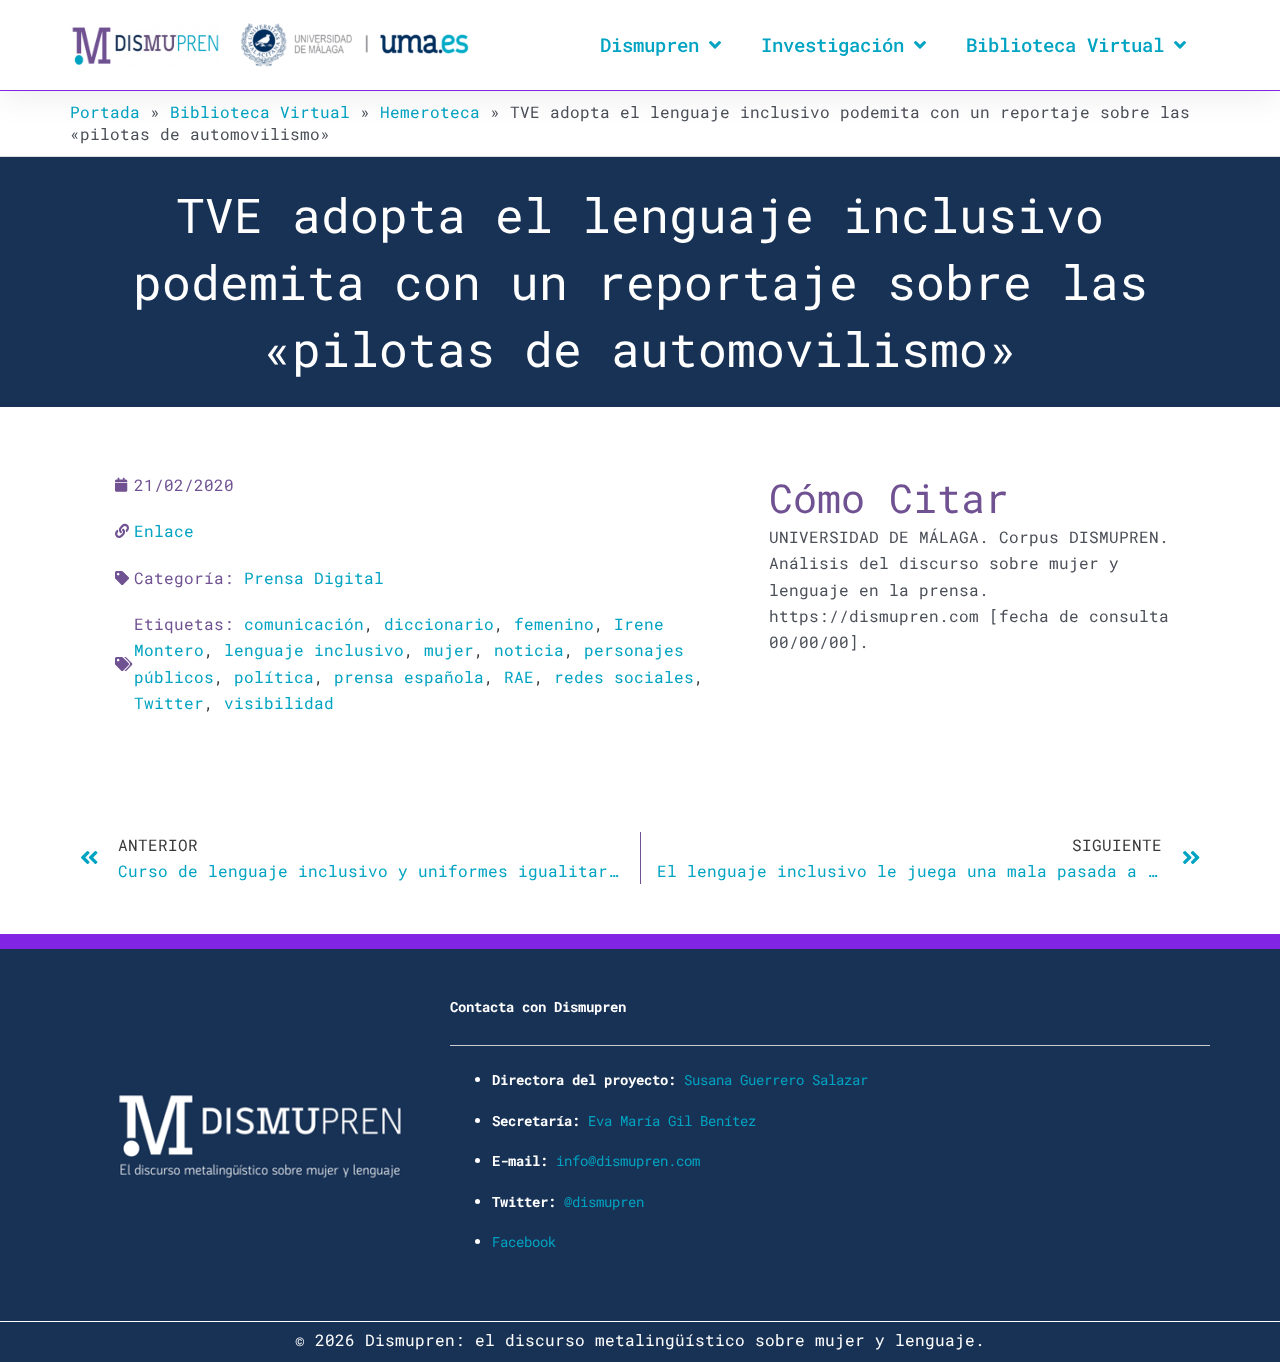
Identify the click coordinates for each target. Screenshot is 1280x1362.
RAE (519, 676)
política (274, 676)
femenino (554, 623)
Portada (105, 111)
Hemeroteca (430, 111)
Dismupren (649, 44)
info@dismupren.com (628, 1160)
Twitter (169, 702)
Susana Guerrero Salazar (776, 1079)
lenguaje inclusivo (314, 649)
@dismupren (604, 1201)
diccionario (439, 623)
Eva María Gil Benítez (672, 1120)
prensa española (409, 676)
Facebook (524, 1241)
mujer (449, 649)
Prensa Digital (314, 577)
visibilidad (279, 702)
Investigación (832, 44)
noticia (529, 649)
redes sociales (624, 676)
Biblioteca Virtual (1065, 44)
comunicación (304, 623)
